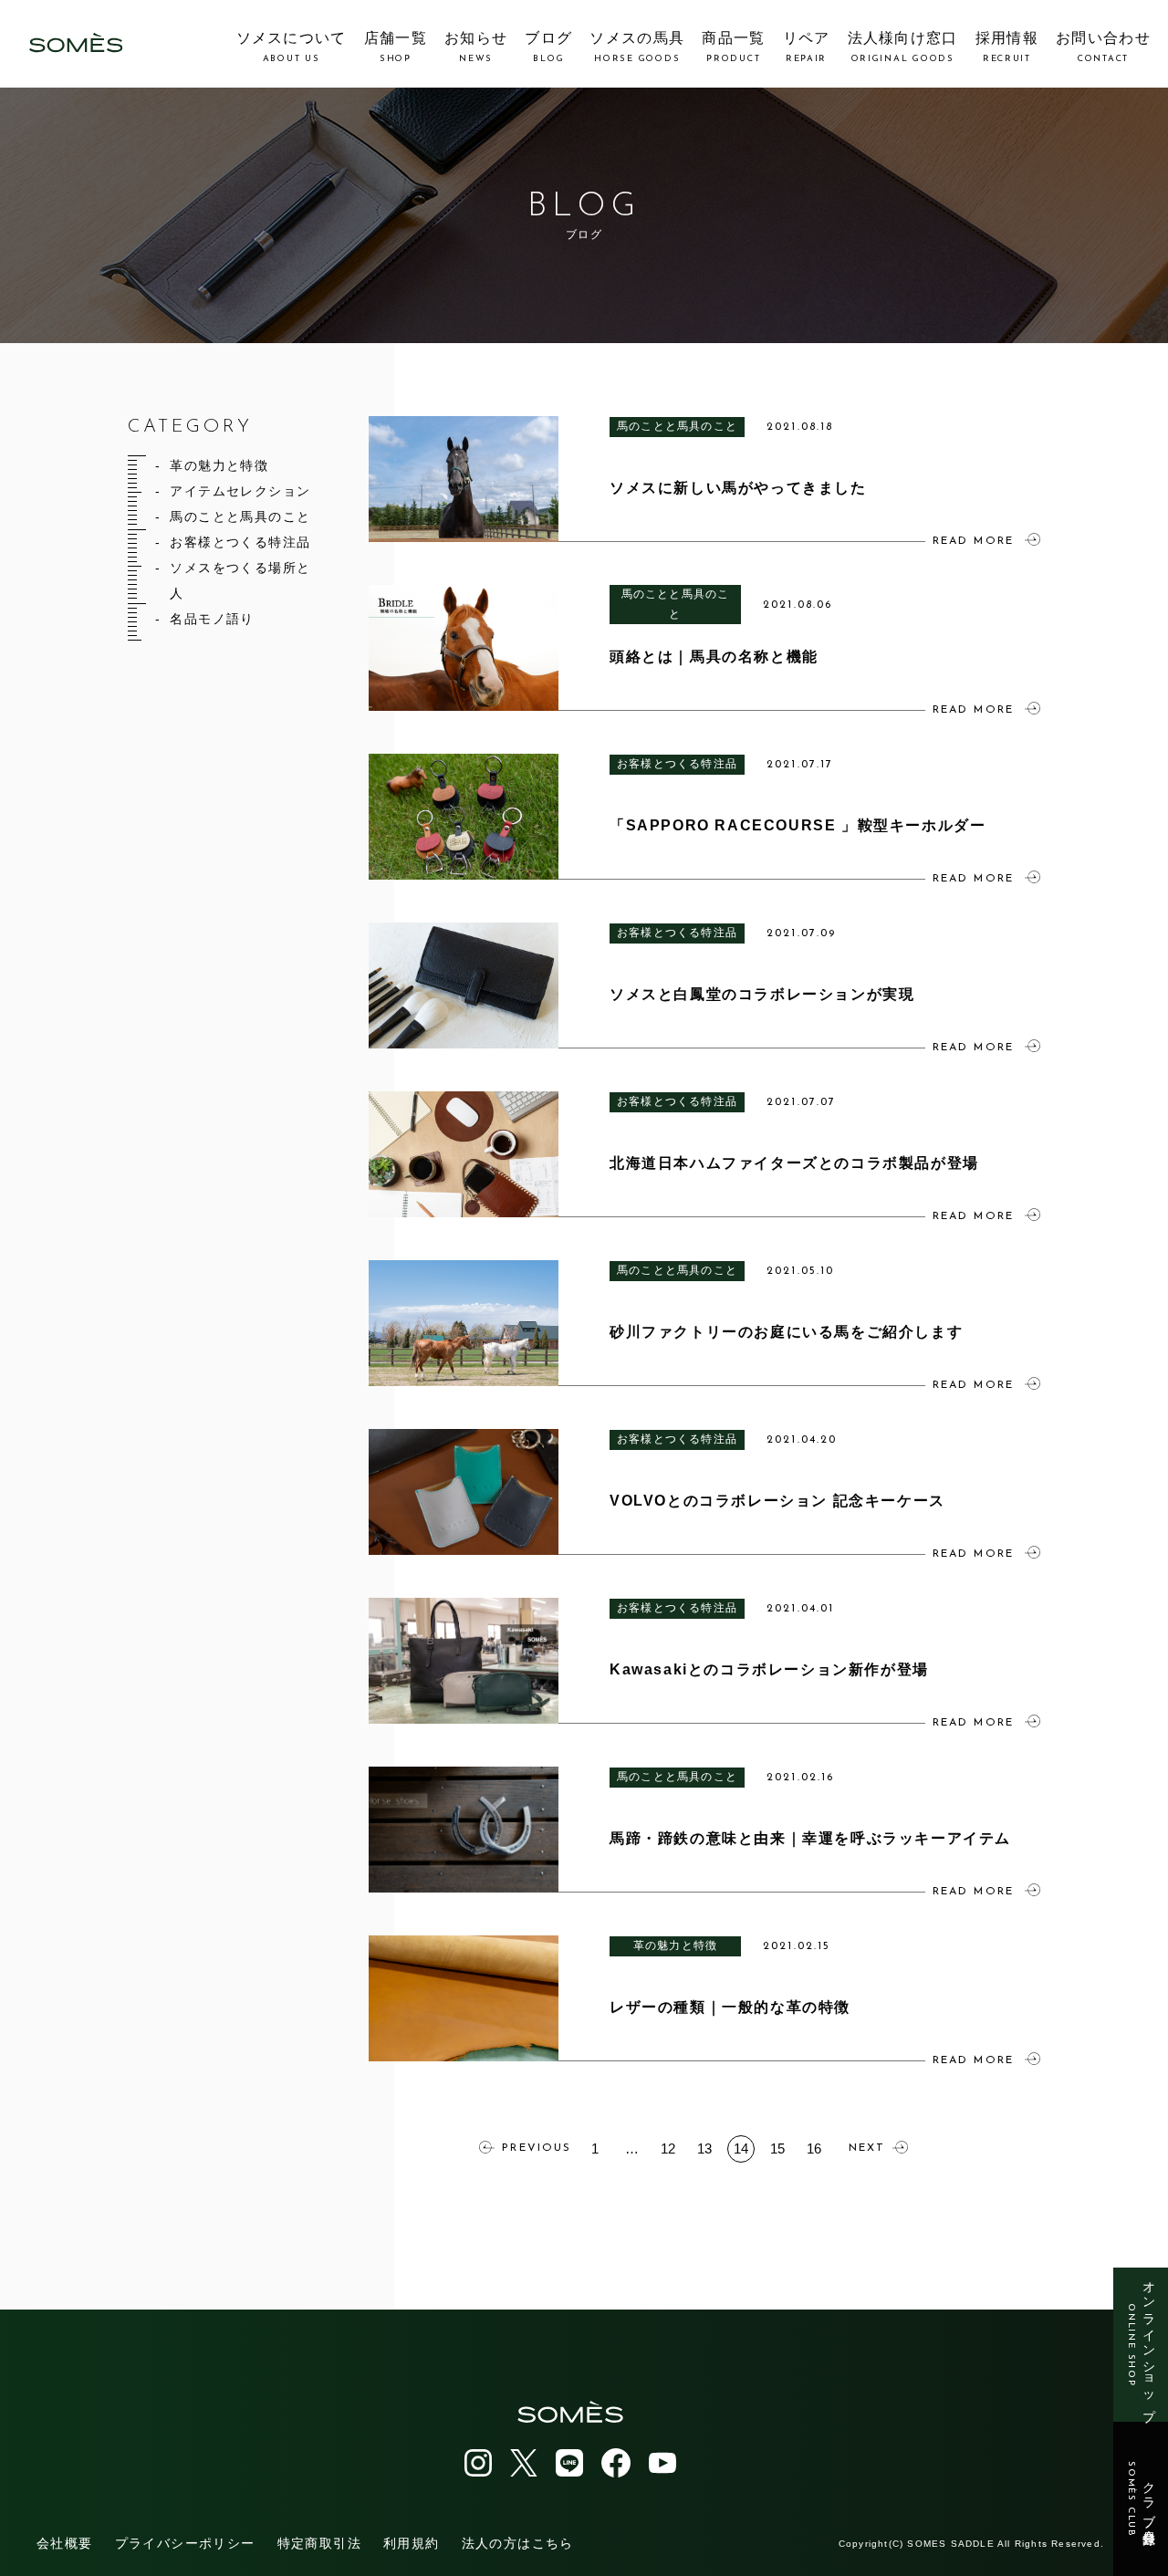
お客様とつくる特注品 (240, 542)
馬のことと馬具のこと (240, 516)
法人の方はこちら (518, 2543)
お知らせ (476, 47)
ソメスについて (292, 47)
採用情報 (1007, 47)
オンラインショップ (1141, 2345)
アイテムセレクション (240, 491)
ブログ (548, 47)
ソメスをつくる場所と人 (240, 580)
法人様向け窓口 (903, 47)
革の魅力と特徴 (219, 465)
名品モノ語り (212, 619)
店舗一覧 (396, 47)
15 (777, 2148)
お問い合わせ (1103, 47)
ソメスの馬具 (637, 47)
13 (704, 2148)
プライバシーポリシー (185, 2543)
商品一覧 (733, 47)
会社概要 (65, 2543)
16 (814, 2148)
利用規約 (412, 2543)
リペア (807, 47)
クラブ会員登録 (1141, 2499)
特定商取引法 (319, 2543)
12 (668, 2148)
